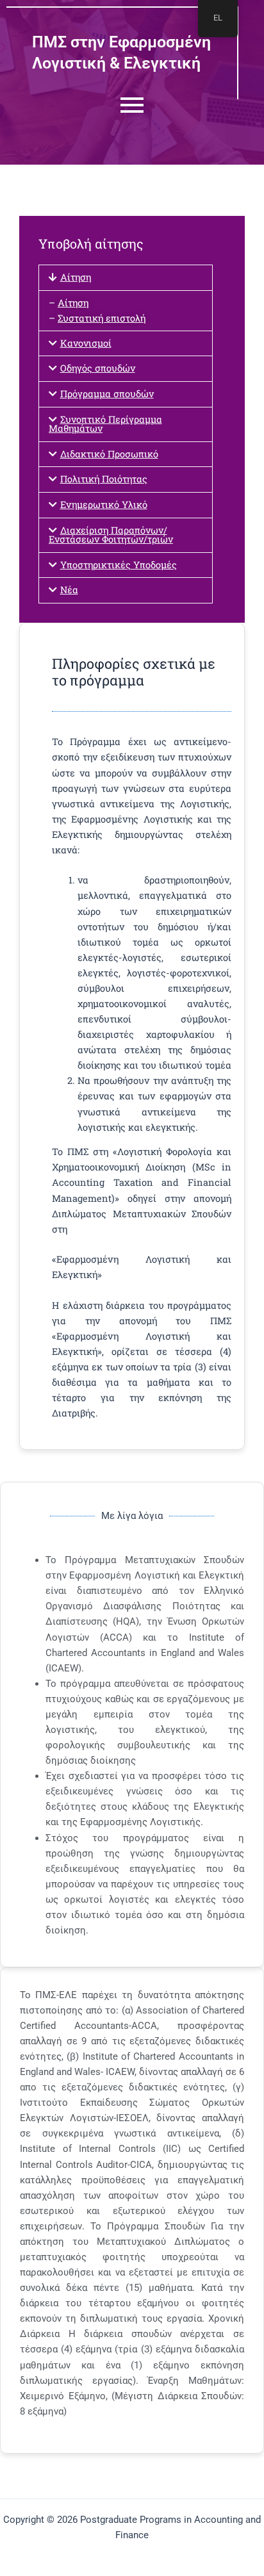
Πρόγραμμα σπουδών (107, 394)
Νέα (69, 590)
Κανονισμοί (86, 343)
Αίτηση (76, 277)
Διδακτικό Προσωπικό (109, 454)
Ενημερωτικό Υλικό (104, 505)
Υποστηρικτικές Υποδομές (119, 565)
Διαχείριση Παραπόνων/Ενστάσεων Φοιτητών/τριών (111, 535)
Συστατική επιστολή (102, 318)
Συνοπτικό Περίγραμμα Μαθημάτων (105, 424)
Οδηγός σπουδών (98, 368)
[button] (126, 278)
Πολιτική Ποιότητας (104, 479)
